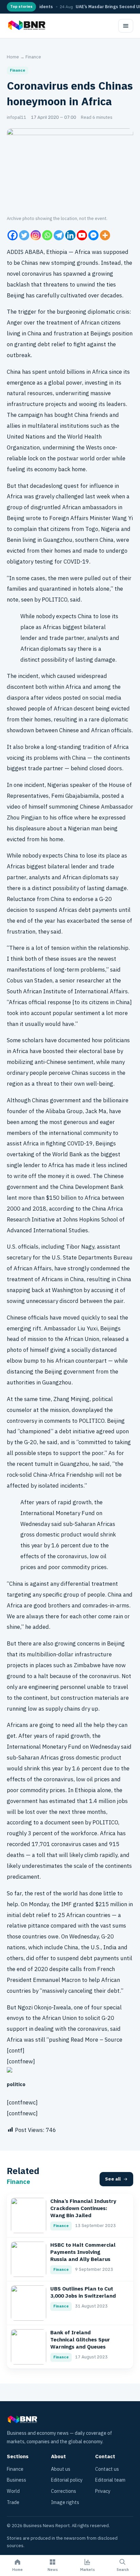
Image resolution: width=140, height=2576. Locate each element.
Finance (33, 57)
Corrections (64, 2491)
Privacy (103, 2491)
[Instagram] (36, 235)
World (13, 2491)
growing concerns (77, 1644)
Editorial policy (67, 2480)
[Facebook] (13, 235)
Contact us (107, 2469)
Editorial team (110, 2480)
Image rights (65, 2503)
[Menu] (126, 26)
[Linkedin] (70, 235)
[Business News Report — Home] (26, 26)
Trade (13, 2503)
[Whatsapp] (47, 235)
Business (16, 2480)
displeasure (30, 829)
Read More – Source (97, 2040)
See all (113, 2179)
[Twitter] (24, 235)
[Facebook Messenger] (93, 235)
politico (16, 2085)
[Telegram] (59, 235)
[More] (105, 235)
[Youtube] (82, 235)
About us (61, 2469)
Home (13, 57)
